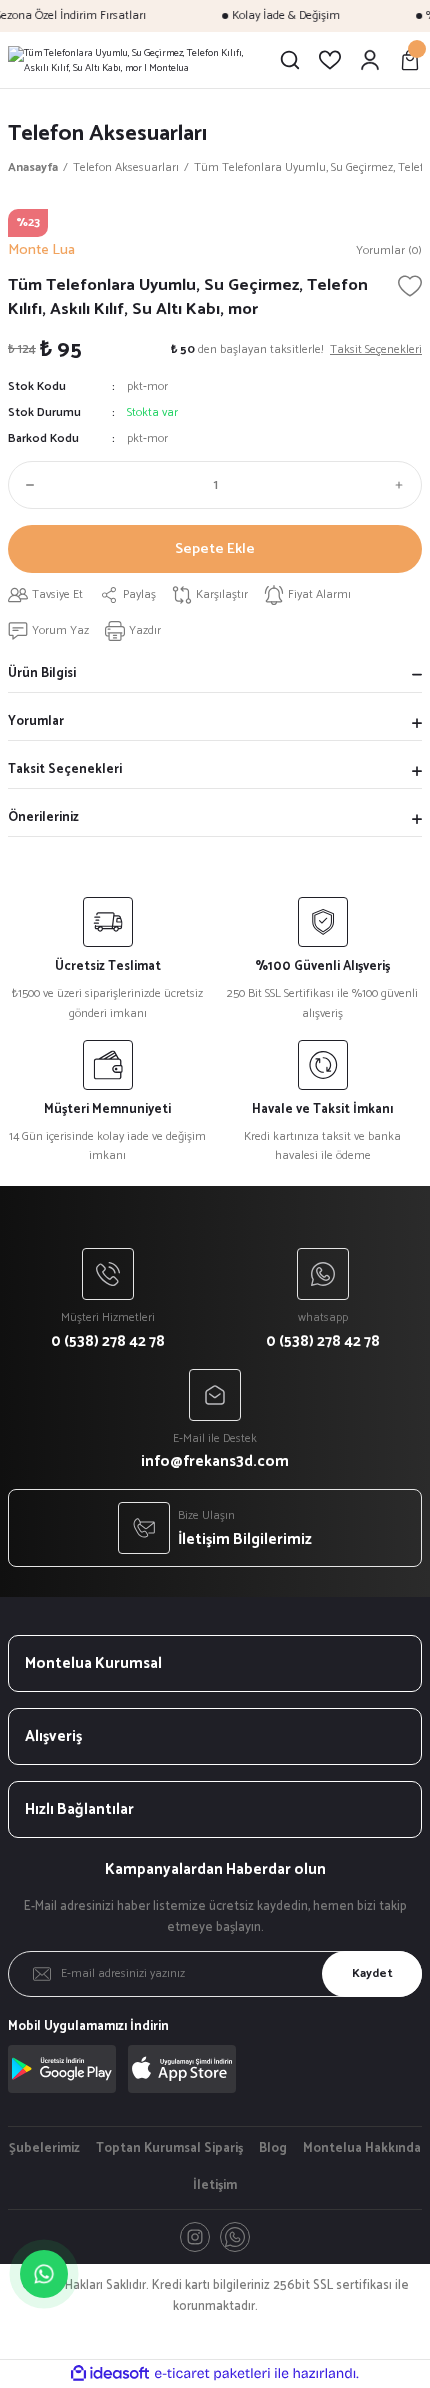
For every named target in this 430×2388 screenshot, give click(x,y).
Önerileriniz (43, 817)
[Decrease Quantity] (26, 485)
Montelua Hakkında (362, 2149)
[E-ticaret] (212, 2373)
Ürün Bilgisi (42, 673)
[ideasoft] (110, 2374)
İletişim (215, 2186)
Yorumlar (36, 721)
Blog (273, 2149)
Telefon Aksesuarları (107, 133)
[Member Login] (370, 60)
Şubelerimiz (44, 2149)
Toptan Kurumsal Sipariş (169, 2149)
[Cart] (410, 60)
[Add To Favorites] (410, 286)
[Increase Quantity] (404, 485)
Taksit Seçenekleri (65, 769)
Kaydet (372, 1973)
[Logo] (135, 60)
